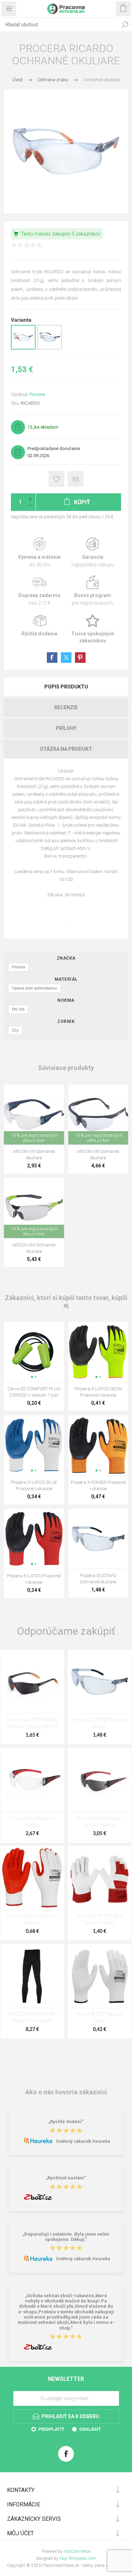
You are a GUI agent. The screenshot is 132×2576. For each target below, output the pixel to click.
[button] (32, 1377)
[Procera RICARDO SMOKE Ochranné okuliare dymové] (32, 1682)
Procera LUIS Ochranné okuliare (32, 1822)
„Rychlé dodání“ (66, 2122)
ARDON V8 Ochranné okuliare (98, 1155)
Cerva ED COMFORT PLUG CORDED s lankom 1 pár (34, 1392)
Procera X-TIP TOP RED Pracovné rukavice (100, 1920)
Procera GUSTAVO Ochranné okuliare (98, 1579)
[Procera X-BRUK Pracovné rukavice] (32, 1878)
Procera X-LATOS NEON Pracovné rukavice (98, 1392)
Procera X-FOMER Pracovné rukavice (98, 1485)
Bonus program (93, 591)
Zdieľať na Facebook (52, 658)
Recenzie (66, 707)
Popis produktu (66, 687)
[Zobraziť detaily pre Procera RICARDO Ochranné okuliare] (23, 348)
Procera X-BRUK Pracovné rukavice (32, 1920)
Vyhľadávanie (125, 25)
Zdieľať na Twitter (66, 658)
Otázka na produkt (66, 749)
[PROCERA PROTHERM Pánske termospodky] (32, 1976)
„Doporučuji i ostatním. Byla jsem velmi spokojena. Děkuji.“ (66, 2237)
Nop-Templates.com (78, 2558)
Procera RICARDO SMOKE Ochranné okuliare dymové (32, 1723)
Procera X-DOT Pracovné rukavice (100, 2018)
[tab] (66, 687)
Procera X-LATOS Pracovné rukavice (34, 1579)
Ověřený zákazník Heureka (83, 2141)
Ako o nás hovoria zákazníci (66, 2092)
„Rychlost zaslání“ (66, 2178)
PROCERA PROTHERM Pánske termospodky (32, 2018)
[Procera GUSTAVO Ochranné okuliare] (100, 1682)
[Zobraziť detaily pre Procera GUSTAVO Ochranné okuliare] (50, 348)
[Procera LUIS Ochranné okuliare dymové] (100, 1780)
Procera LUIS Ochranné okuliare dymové (100, 1822)
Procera (37, 394)
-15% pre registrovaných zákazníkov (34, 1138)
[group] (34, 1114)
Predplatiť (51, 2429)
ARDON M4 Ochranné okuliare (34, 1248)
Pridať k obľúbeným (56, 479)
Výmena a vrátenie (39, 553)
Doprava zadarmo (39, 591)
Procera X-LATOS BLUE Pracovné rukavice (34, 1485)
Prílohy (66, 728)
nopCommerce (77, 2551)
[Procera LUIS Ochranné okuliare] (32, 1780)
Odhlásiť (90, 2429)
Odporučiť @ (76, 479)
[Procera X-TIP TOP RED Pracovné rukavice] (100, 1878)
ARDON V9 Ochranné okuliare (34, 1155)
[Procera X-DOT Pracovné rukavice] (100, 1976)
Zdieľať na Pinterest (80, 658)
